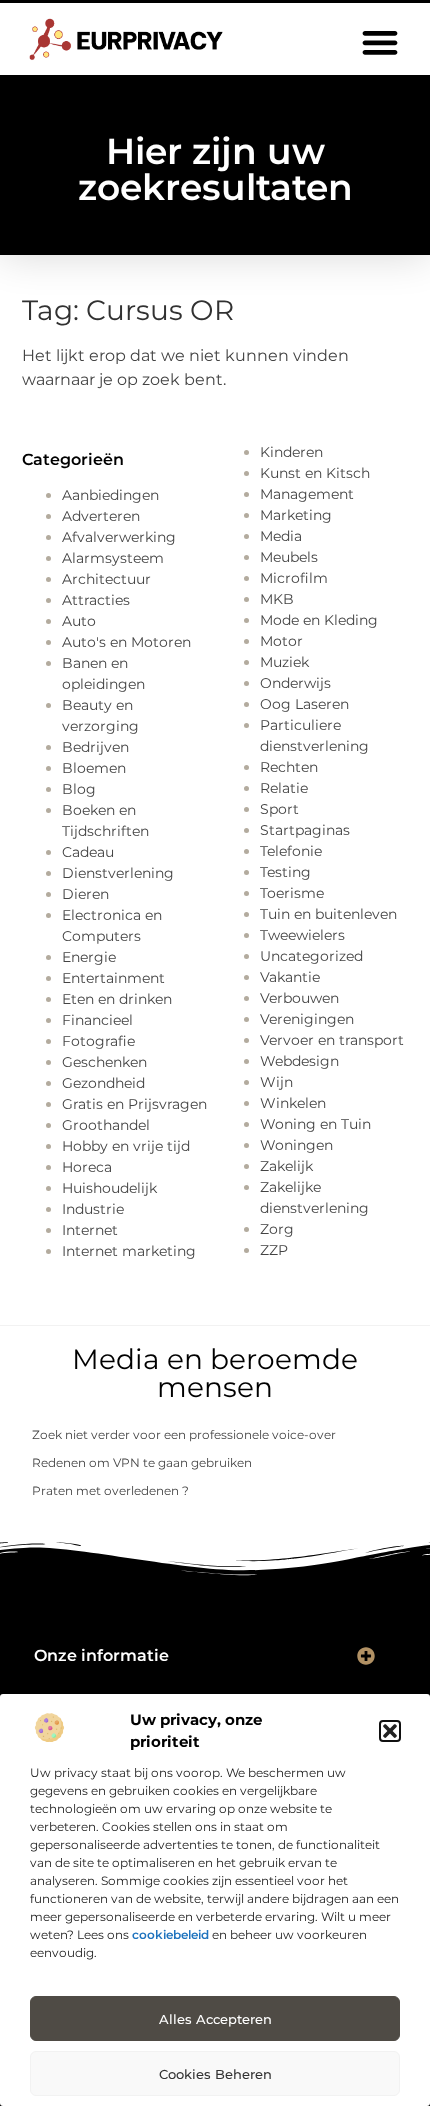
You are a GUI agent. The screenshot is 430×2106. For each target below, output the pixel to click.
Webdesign (299, 1061)
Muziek (284, 662)
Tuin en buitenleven (328, 914)
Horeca (87, 1167)
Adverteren (101, 516)
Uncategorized (311, 956)
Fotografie (98, 1041)
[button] (390, 1731)
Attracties (96, 600)
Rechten (289, 767)
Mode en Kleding (319, 620)
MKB (277, 599)
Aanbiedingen (110, 495)
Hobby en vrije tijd (126, 1146)
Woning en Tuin (315, 1124)
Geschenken (104, 1062)
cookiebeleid (170, 1934)
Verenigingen (307, 1019)
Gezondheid (103, 1083)
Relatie (284, 788)
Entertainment (113, 978)
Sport (279, 809)
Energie (89, 957)
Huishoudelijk (109, 1188)
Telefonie (291, 851)
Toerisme (292, 893)
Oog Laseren (304, 704)
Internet (90, 1230)
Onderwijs (295, 683)
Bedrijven (95, 747)
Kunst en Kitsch (315, 473)
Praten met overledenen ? (110, 1490)
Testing (285, 872)
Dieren (85, 894)
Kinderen (291, 452)
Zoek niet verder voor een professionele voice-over (184, 1434)
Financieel (97, 1020)
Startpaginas (305, 830)
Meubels (289, 557)
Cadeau (88, 852)
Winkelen (293, 1103)
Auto (79, 621)
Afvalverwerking (119, 537)
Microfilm (294, 578)
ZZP (274, 1250)
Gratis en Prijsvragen (134, 1104)
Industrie (93, 1209)
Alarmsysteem (113, 558)
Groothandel (106, 1125)
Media (281, 536)
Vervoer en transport (332, 1040)
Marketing (296, 515)
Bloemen (94, 768)
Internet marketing (129, 1251)
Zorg (277, 1229)
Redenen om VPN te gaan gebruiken (142, 1462)
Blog (79, 789)
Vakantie (290, 977)
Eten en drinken (117, 999)
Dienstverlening (118, 873)
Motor (281, 641)
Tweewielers (302, 935)
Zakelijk (286, 1166)
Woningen (296, 1145)
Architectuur (106, 579)
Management (307, 494)
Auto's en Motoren (126, 642)
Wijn (276, 1082)
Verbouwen (299, 998)
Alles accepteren (215, 2019)
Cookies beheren (215, 2074)
